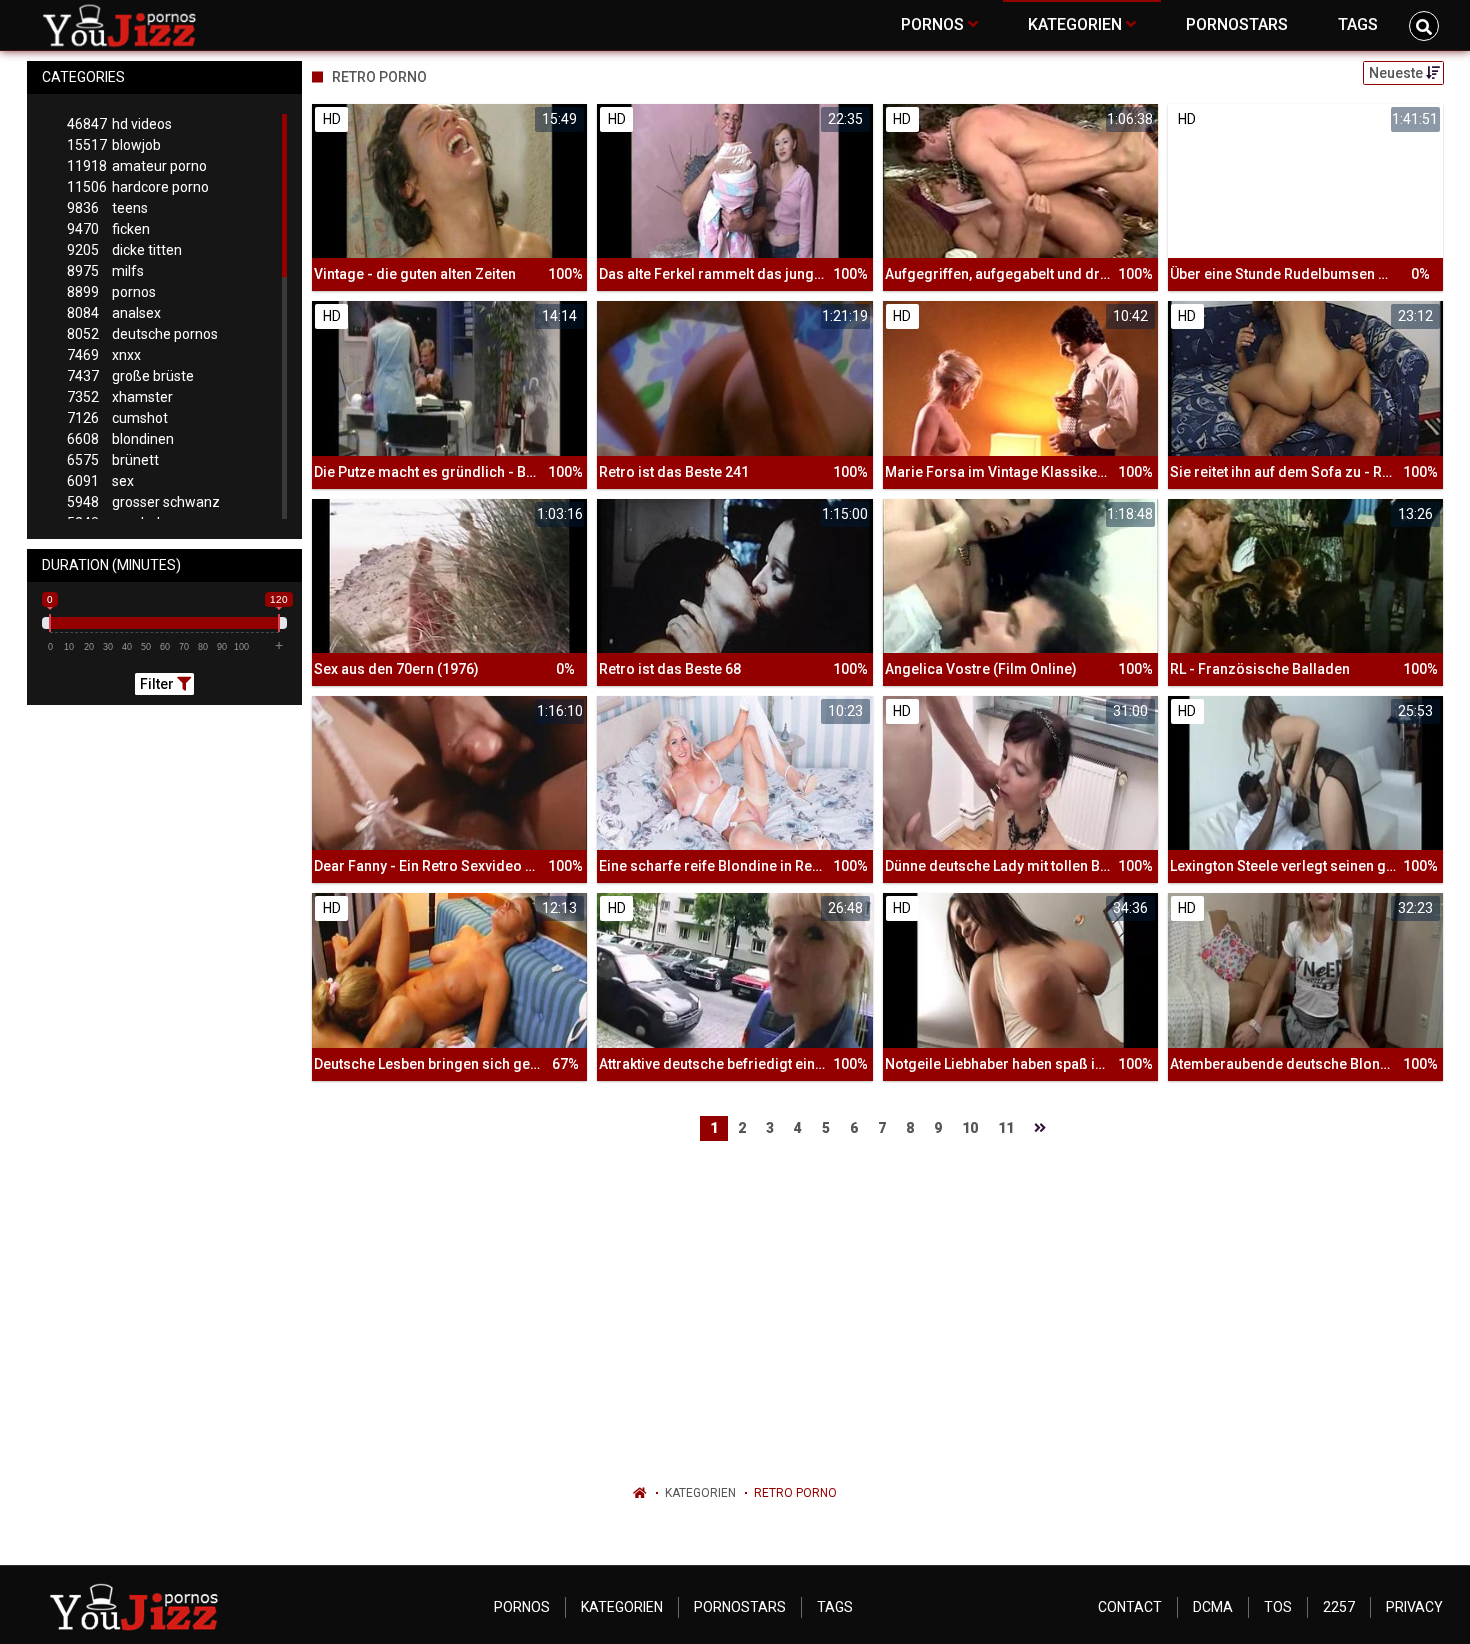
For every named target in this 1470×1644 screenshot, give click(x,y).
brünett (113, 460)
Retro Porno (795, 1493)
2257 (1339, 1607)
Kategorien (700, 1493)
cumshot (117, 418)
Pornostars (740, 1607)
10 (970, 1128)
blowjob (114, 145)
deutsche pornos (142, 334)
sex (100, 481)
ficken (108, 229)
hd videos (119, 124)
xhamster (120, 397)
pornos (111, 292)
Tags (835, 1607)
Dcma (1213, 1607)
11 (1006, 1128)
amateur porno (137, 166)
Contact (1130, 1607)
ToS (1278, 1607)
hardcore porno (138, 187)
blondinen (120, 439)
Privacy (1414, 1607)
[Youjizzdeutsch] (123, 25)
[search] (1424, 26)
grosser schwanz (143, 502)
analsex (114, 313)
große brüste (130, 376)
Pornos (522, 1607)
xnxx (104, 355)
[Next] (1040, 1128)
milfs (105, 271)
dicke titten (124, 250)
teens (107, 208)
